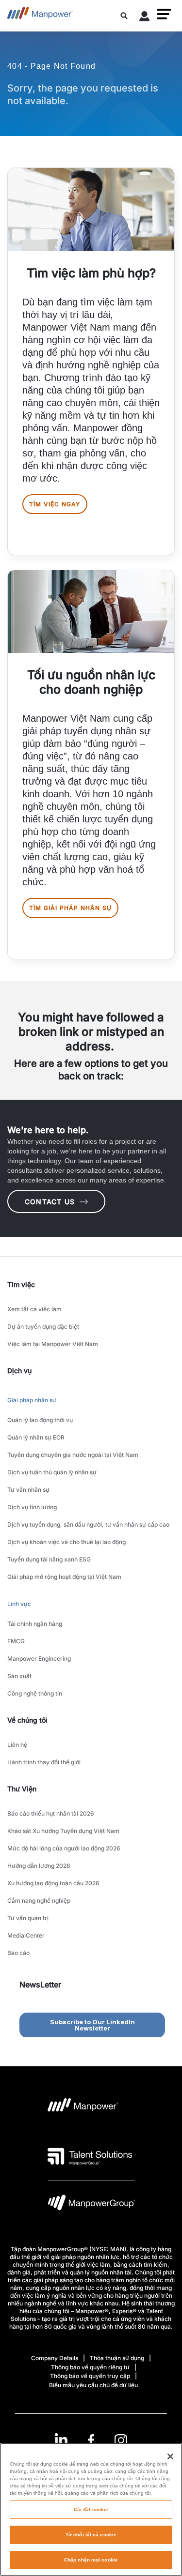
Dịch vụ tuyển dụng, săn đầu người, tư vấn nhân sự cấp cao (88, 1524)
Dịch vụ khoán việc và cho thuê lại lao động (66, 1542)
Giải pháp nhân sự (32, 1400)
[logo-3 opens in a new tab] (90, 2156)
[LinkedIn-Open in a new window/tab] (61, 2439)
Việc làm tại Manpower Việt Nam (53, 1344)
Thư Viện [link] (22, 1789)
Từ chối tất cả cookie (91, 2535)
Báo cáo (18, 1953)
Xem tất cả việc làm (34, 1309)
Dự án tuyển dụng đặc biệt (43, 1326)
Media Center (26, 1935)
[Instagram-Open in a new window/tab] (121, 2440)
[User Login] (145, 18)
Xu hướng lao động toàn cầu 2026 (53, 1883)
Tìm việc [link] (21, 1284)
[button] (164, 14)
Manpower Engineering (39, 1659)
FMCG (16, 1641)
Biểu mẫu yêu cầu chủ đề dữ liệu (93, 2385)
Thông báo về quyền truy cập (90, 2376)
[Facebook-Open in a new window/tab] (91, 2440)
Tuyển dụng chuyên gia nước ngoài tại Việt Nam (73, 1455)
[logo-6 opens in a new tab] (91, 2205)
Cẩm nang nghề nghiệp (39, 1901)
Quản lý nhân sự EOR (36, 1437)
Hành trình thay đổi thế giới (44, 1762)
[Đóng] (170, 2456)
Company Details (55, 2358)
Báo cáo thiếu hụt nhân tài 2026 (51, 1813)
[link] (91, 2440)
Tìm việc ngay (55, 504)
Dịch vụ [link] (19, 1371)
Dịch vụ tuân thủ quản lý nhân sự (52, 1472)
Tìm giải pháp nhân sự (70, 908)
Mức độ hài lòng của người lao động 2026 (64, 1848)
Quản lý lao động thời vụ (40, 1420)
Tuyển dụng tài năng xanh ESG (49, 1559)
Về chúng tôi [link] (27, 1720)
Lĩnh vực (19, 1604)
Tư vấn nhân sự (28, 1490)
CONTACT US (50, 1202)
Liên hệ (17, 1745)
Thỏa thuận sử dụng (117, 2358)
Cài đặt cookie (91, 2509)
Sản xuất (19, 1676)
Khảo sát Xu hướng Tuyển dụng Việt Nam (63, 1831)
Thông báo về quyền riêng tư (90, 2367)
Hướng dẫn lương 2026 (39, 1866)
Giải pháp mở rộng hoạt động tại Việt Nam (64, 1577)
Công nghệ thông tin (35, 1693)
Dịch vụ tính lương (32, 1507)
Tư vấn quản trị (28, 1918)
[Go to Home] (40, 16)
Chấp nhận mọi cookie (91, 2560)
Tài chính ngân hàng (35, 1624)
